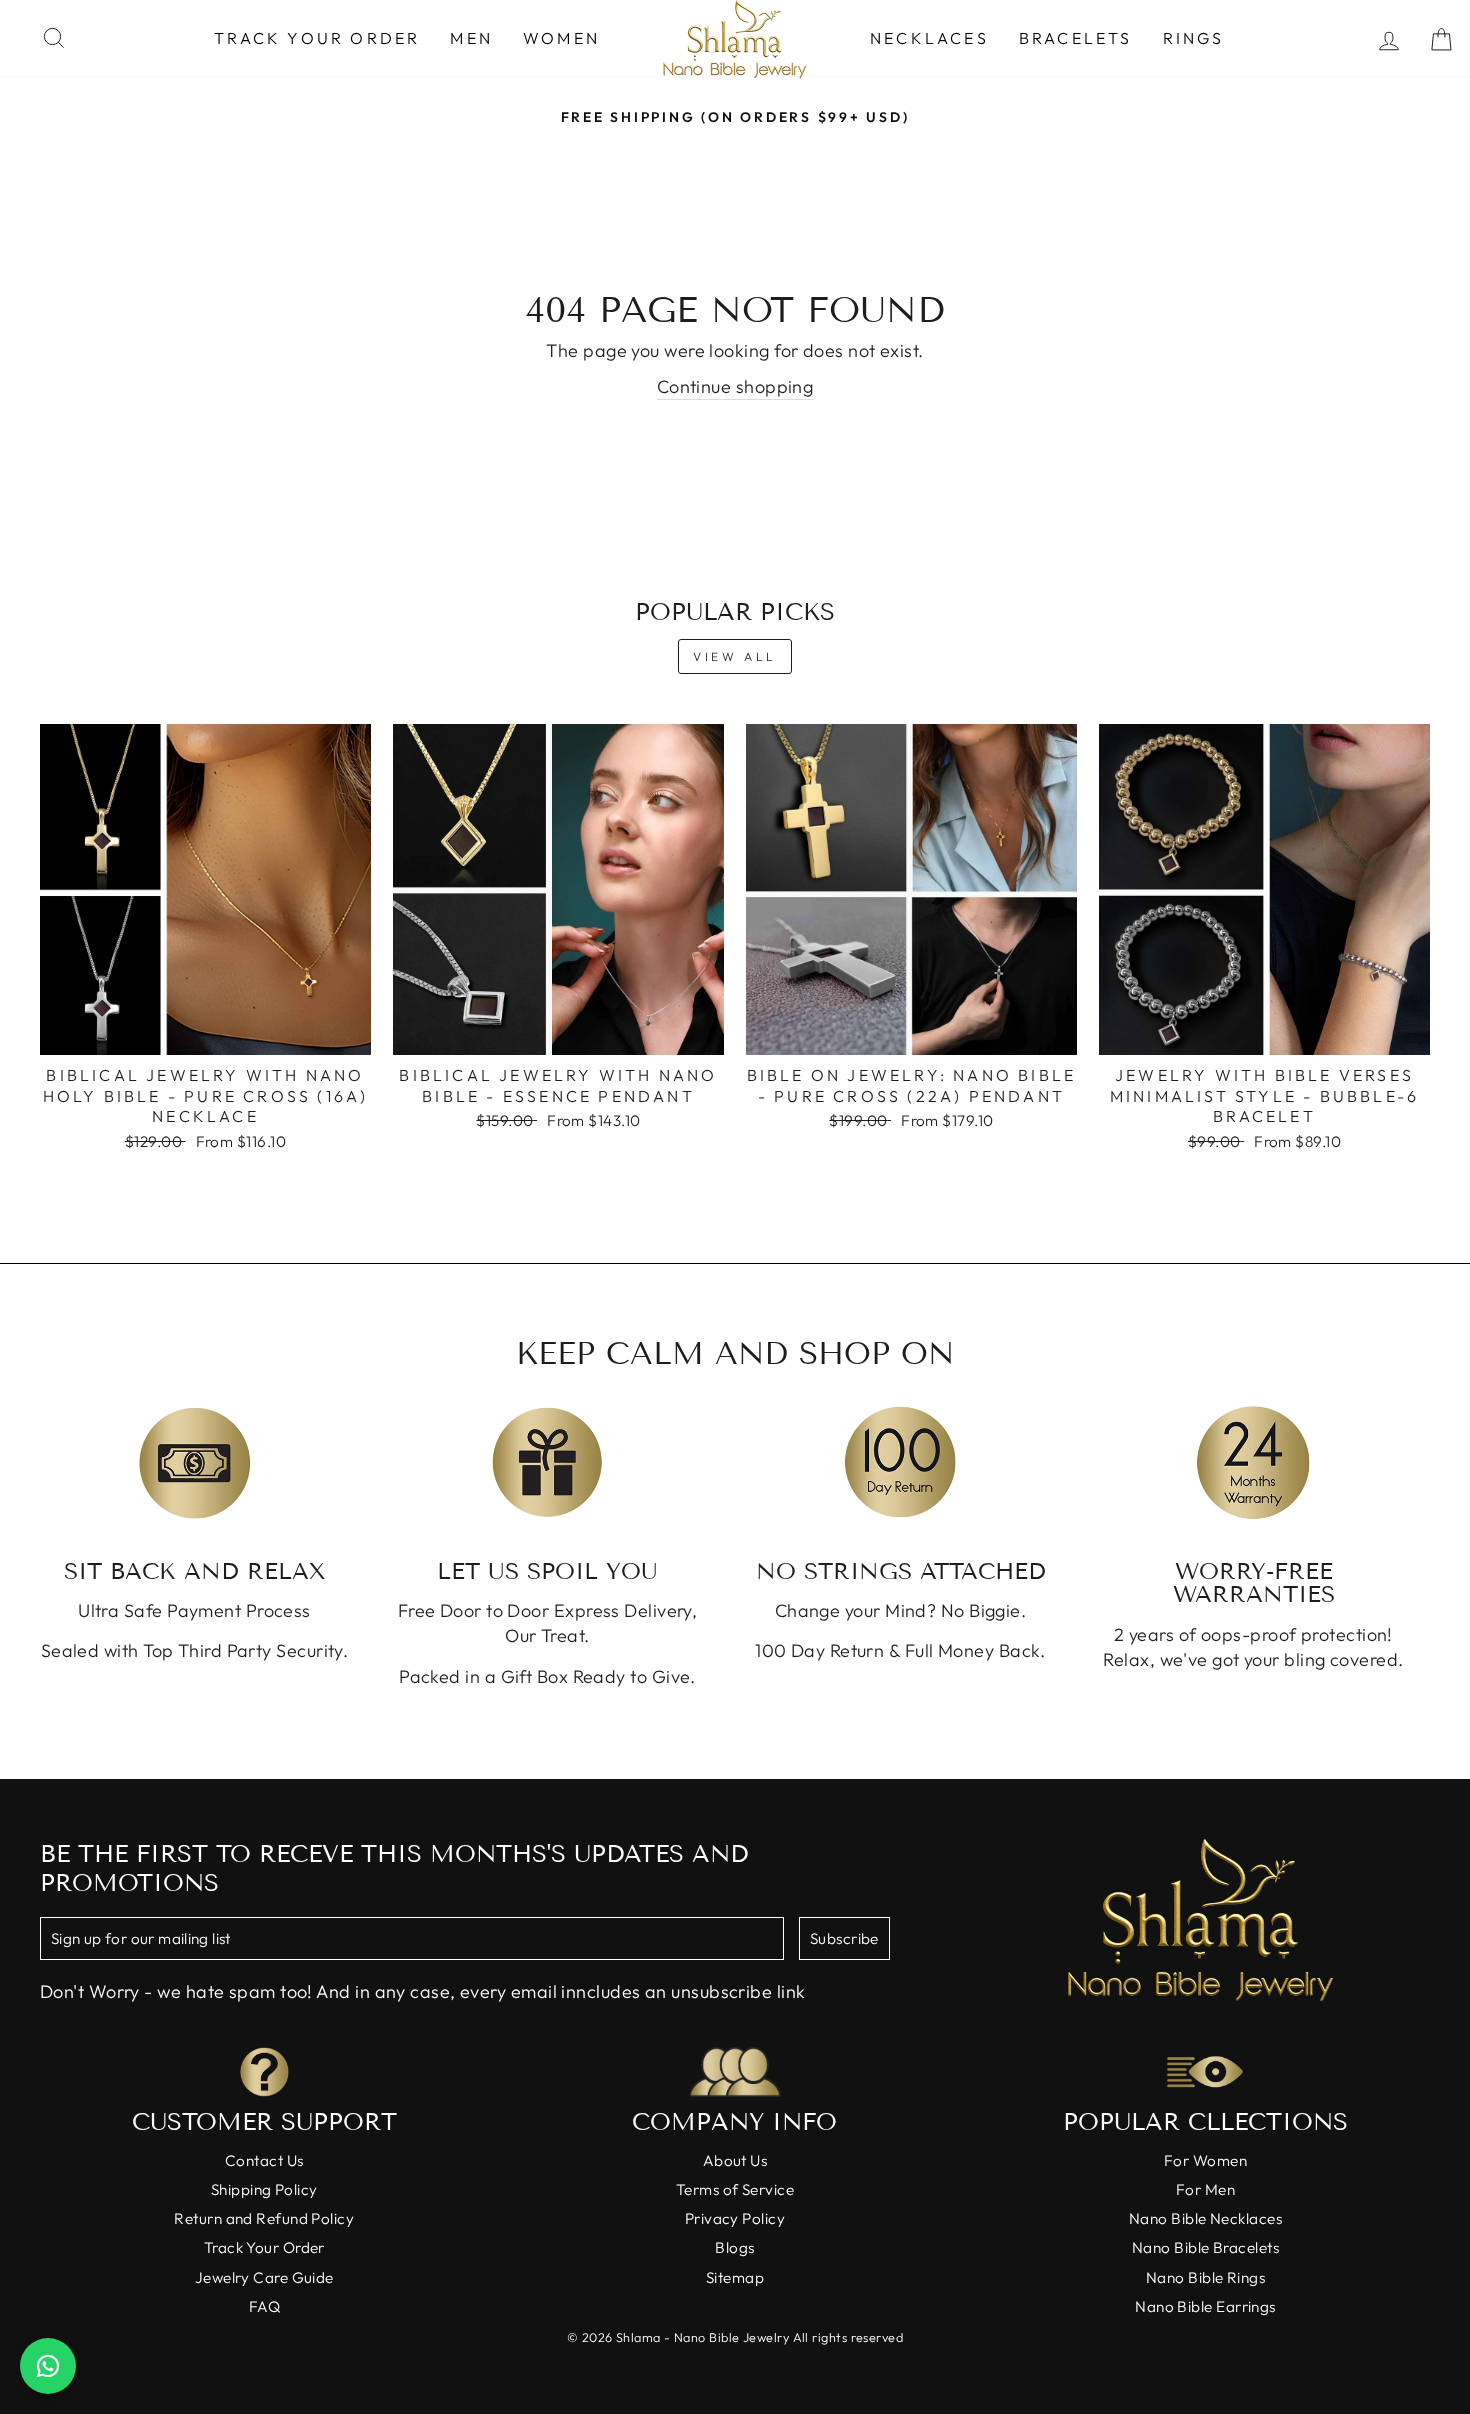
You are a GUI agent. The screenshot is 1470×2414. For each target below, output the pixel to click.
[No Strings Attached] (900, 1462)
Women (561, 38)
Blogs (734, 2247)
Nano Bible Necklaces (1205, 2218)
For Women (1205, 2160)
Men (471, 38)
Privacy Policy (735, 2218)
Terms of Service (735, 2189)
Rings (1194, 38)
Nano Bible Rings (1205, 2277)
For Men (1205, 2189)
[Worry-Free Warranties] (1253, 1462)
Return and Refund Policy (264, 2218)
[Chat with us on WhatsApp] (48, 2366)
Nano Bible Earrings (1205, 2306)
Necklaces (929, 38)
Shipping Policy (264, 2189)
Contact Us (264, 2160)
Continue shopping (735, 386)
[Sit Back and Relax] (194, 1462)
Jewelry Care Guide (264, 2277)
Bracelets (1076, 38)
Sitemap (735, 2277)
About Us (735, 2160)
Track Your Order (317, 38)
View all (735, 656)
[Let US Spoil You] (547, 1462)
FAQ (264, 2306)
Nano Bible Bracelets (1205, 2247)
